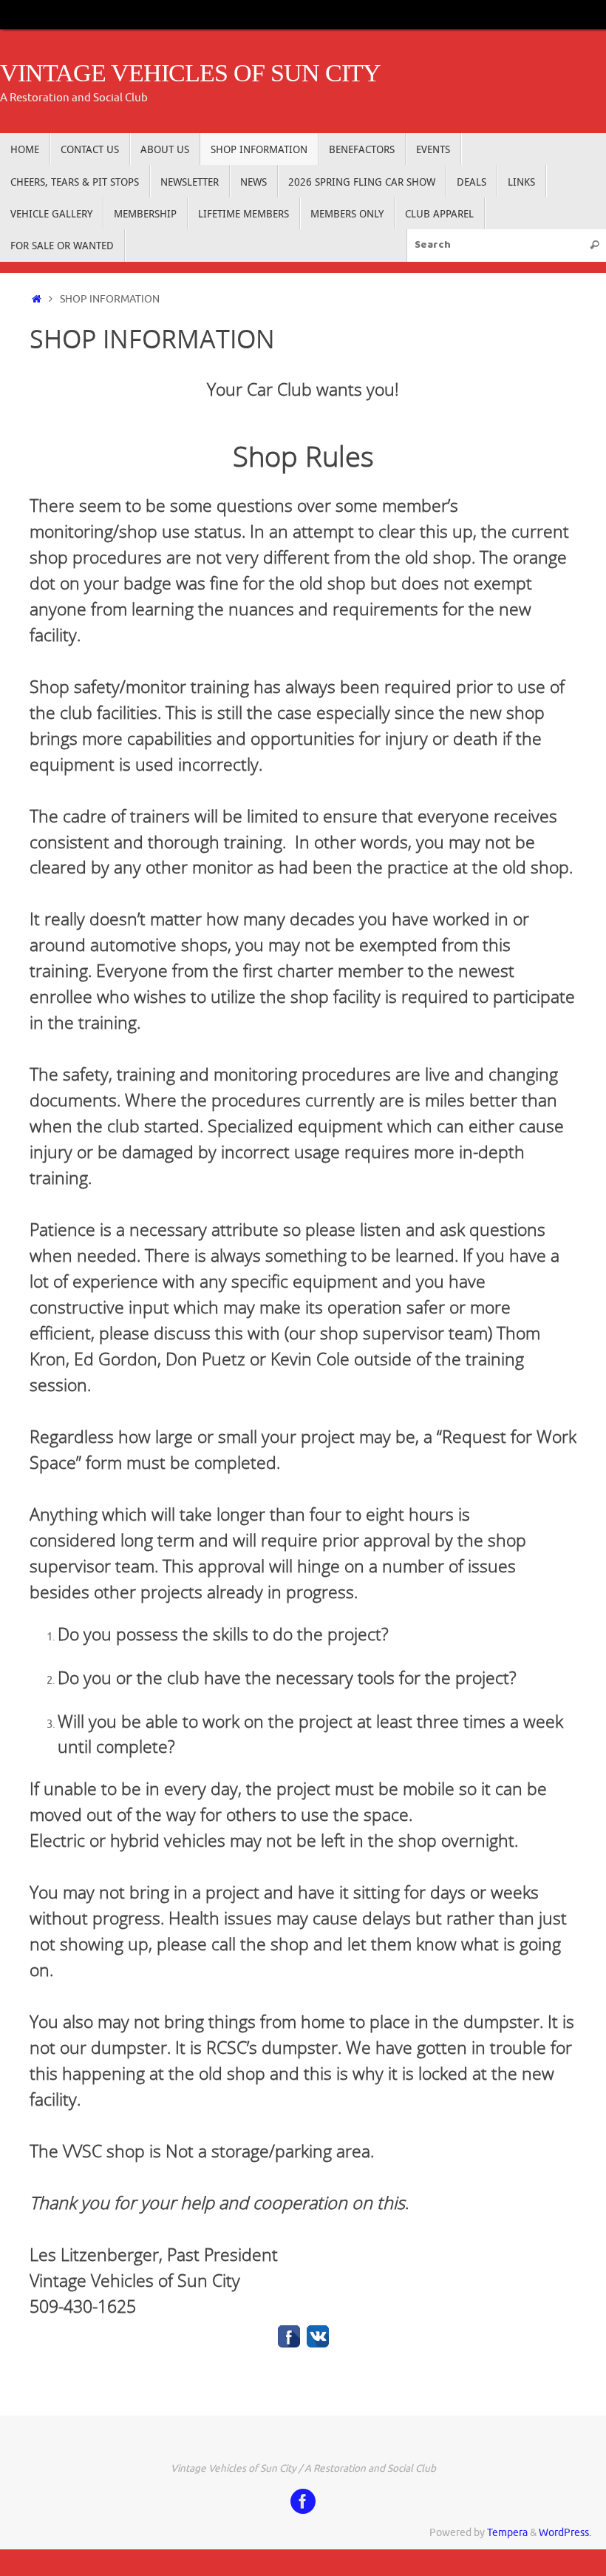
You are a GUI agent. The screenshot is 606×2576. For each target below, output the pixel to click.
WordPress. (565, 2533)
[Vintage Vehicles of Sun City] (303, 2501)
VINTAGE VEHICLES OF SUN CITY (190, 73)
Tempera (507, 2533)
